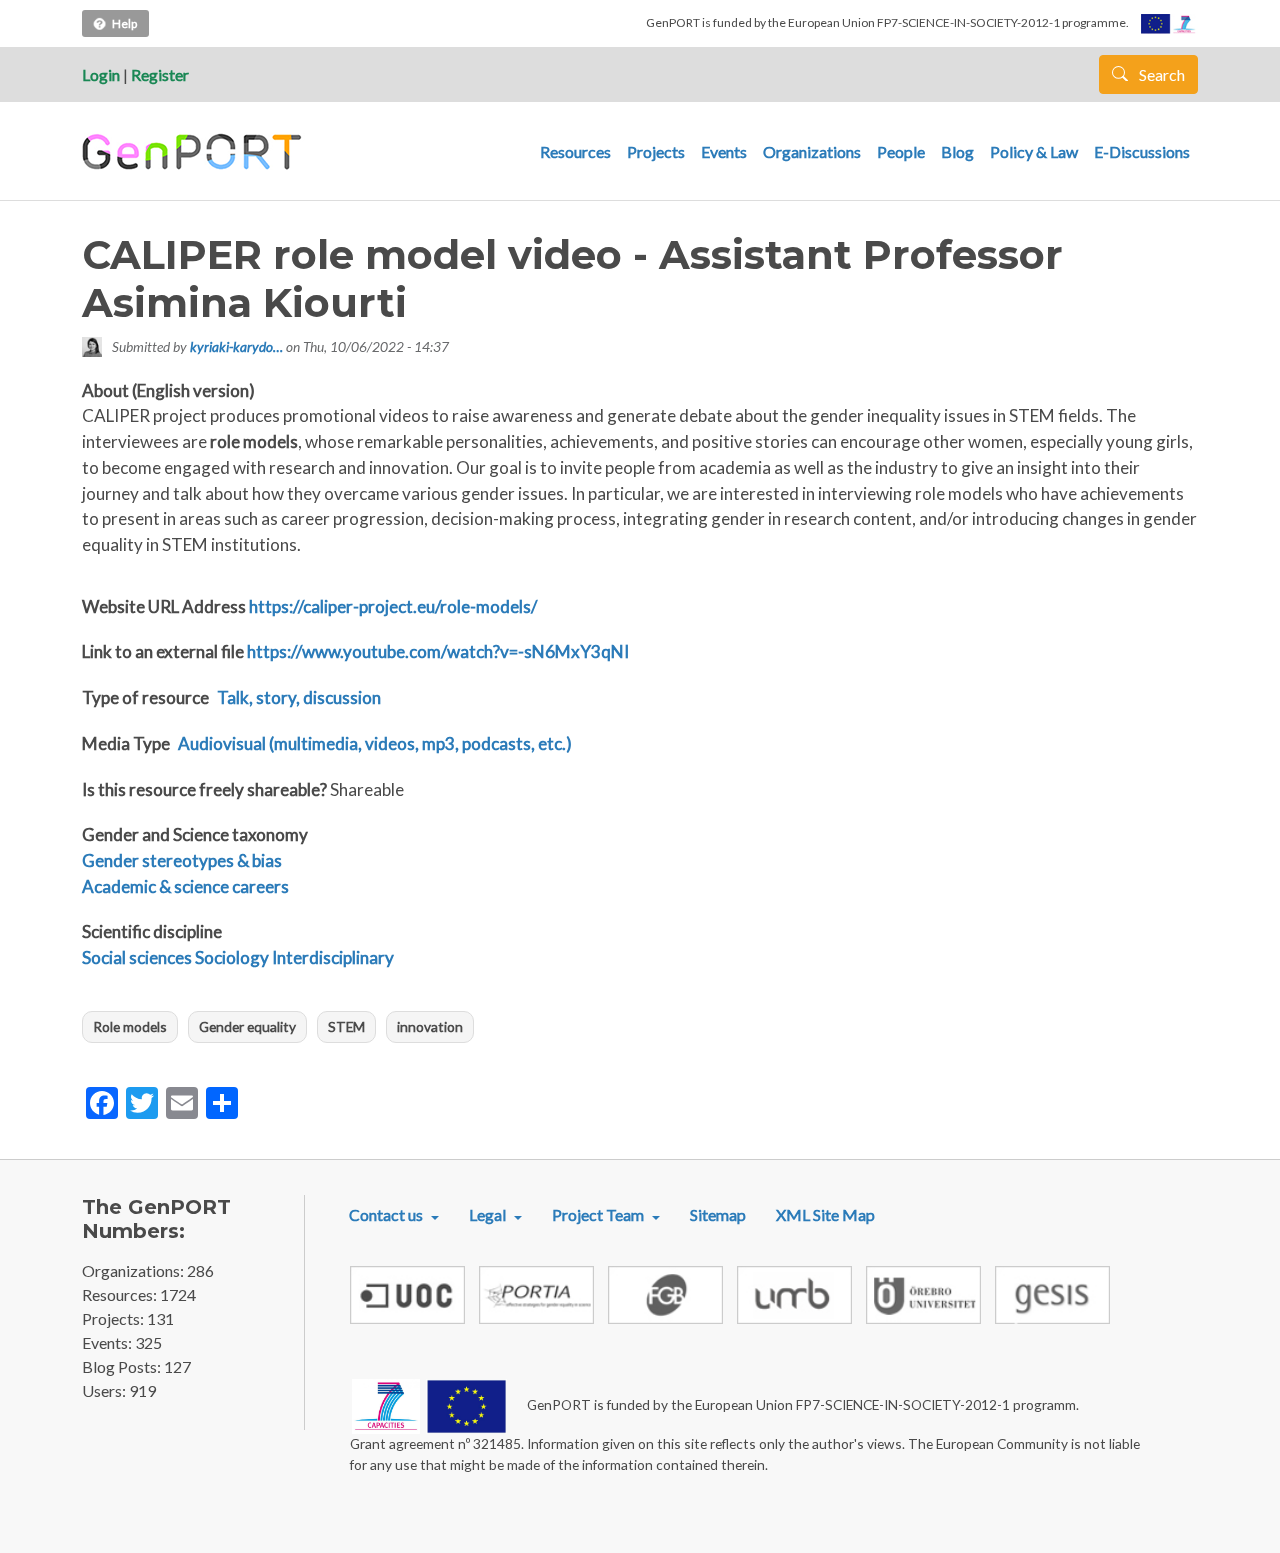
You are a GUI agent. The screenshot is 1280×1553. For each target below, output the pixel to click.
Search (1160, 74)
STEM (346, 1026)
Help (124, 23)
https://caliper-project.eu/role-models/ (393, 606)
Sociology (232, 957)
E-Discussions (1142, 151)
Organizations (812, 151)
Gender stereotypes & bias (182, 860)
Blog (957, 151)
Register (160, 74)
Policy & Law (1034, 151)
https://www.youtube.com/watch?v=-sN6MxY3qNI (438, 651)
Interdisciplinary (333, 957)
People (901, 151)
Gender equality (247, 1026)
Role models (130, 1026)
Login (101, 74)
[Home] (194, 152)
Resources (575, 151)
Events (724, 151)
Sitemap (718, 1214)
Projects (656, 151)
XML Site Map (825, 1214)
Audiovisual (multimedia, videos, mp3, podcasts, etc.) (375, 743)
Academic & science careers (185, 886)
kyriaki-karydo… (236, 346)
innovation (430, 1026)
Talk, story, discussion (299, 697)
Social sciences (137, 957)
